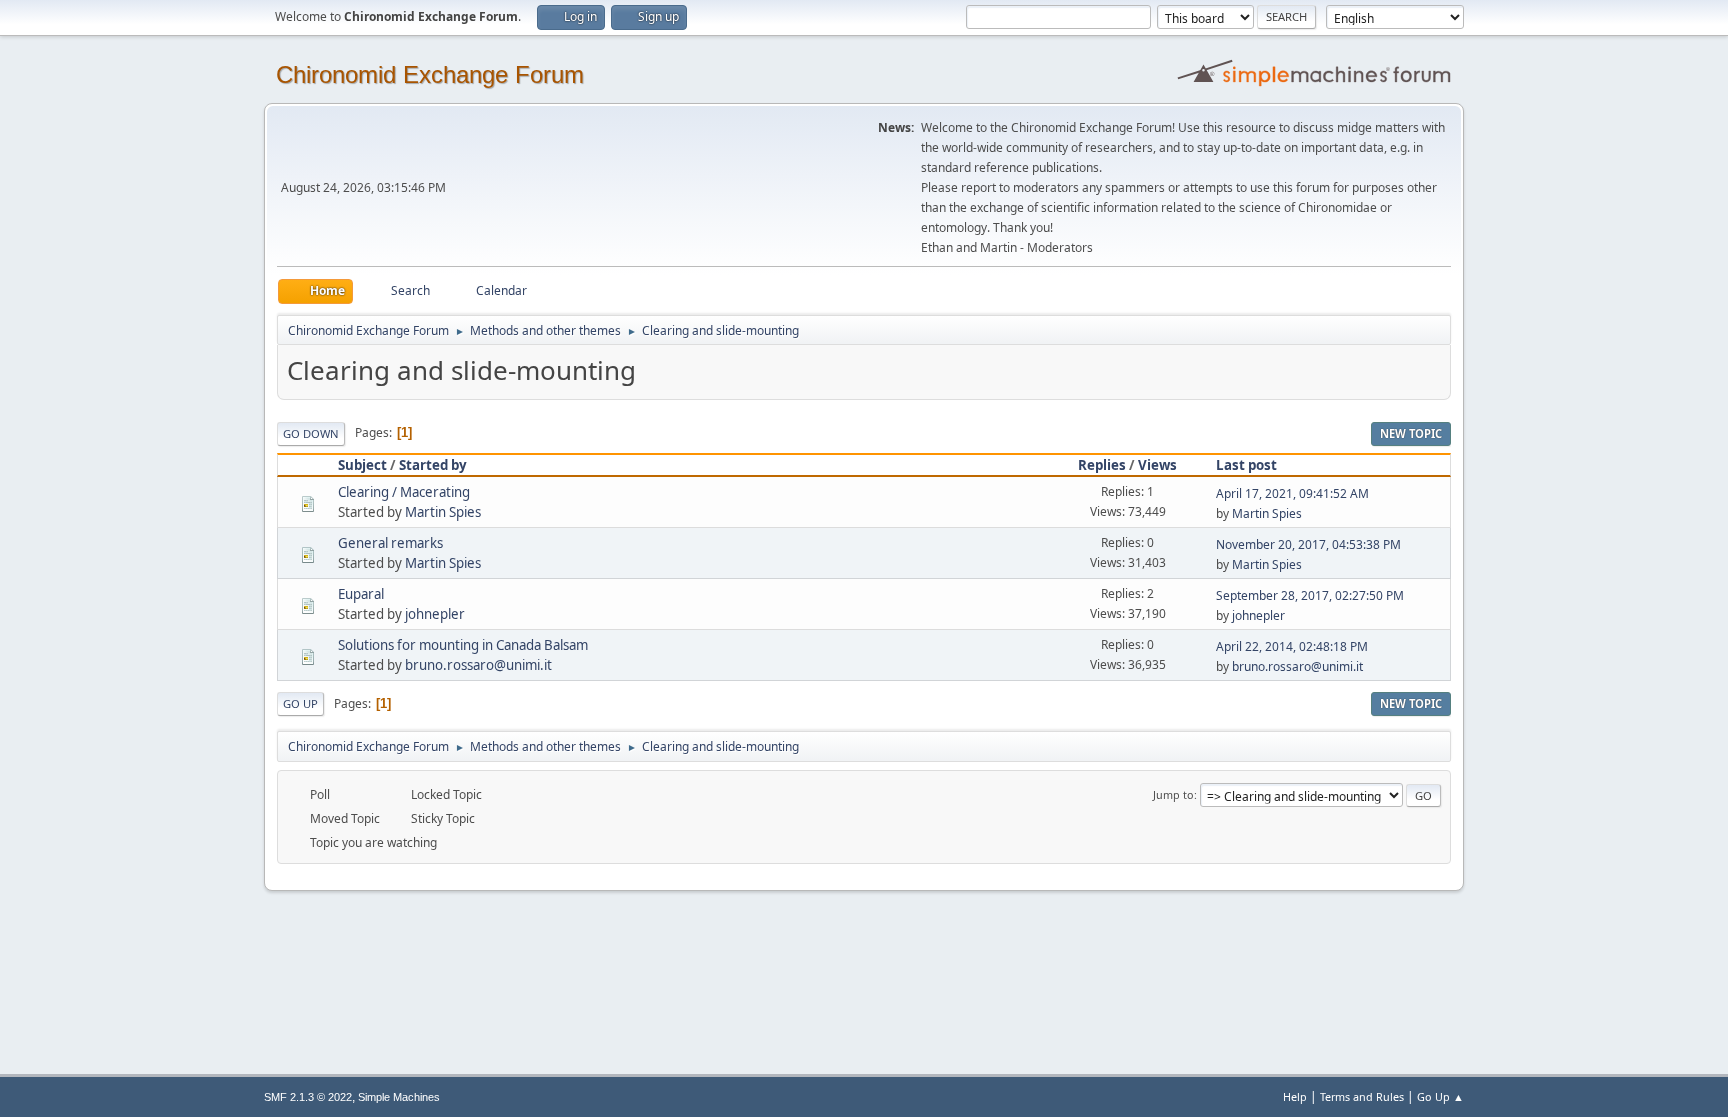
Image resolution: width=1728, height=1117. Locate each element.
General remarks (390, 543)
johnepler (435, 614)
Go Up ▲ (1440, 1096)
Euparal (361, 594)
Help (1295, 1096)
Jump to (1173, 794)
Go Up (300, 703)
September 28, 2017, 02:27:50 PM (1310, 595)
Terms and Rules (1362, 1096)
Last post (1246, 465)
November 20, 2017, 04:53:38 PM (1308, 544)
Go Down (311, 433)
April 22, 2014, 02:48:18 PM (1292, 646)
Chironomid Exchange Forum (430, 74)
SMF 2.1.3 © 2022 (308, 1097)
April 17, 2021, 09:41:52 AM (1292, 493)
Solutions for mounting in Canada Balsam (463, 645)
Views (1157, 465)
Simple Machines (399, 1097)
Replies (1102, 465)
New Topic (1411, 433)
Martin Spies (443, 512)
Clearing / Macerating (404, 492)
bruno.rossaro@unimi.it (478, 665)
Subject (362, 465)
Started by (433, 465)
